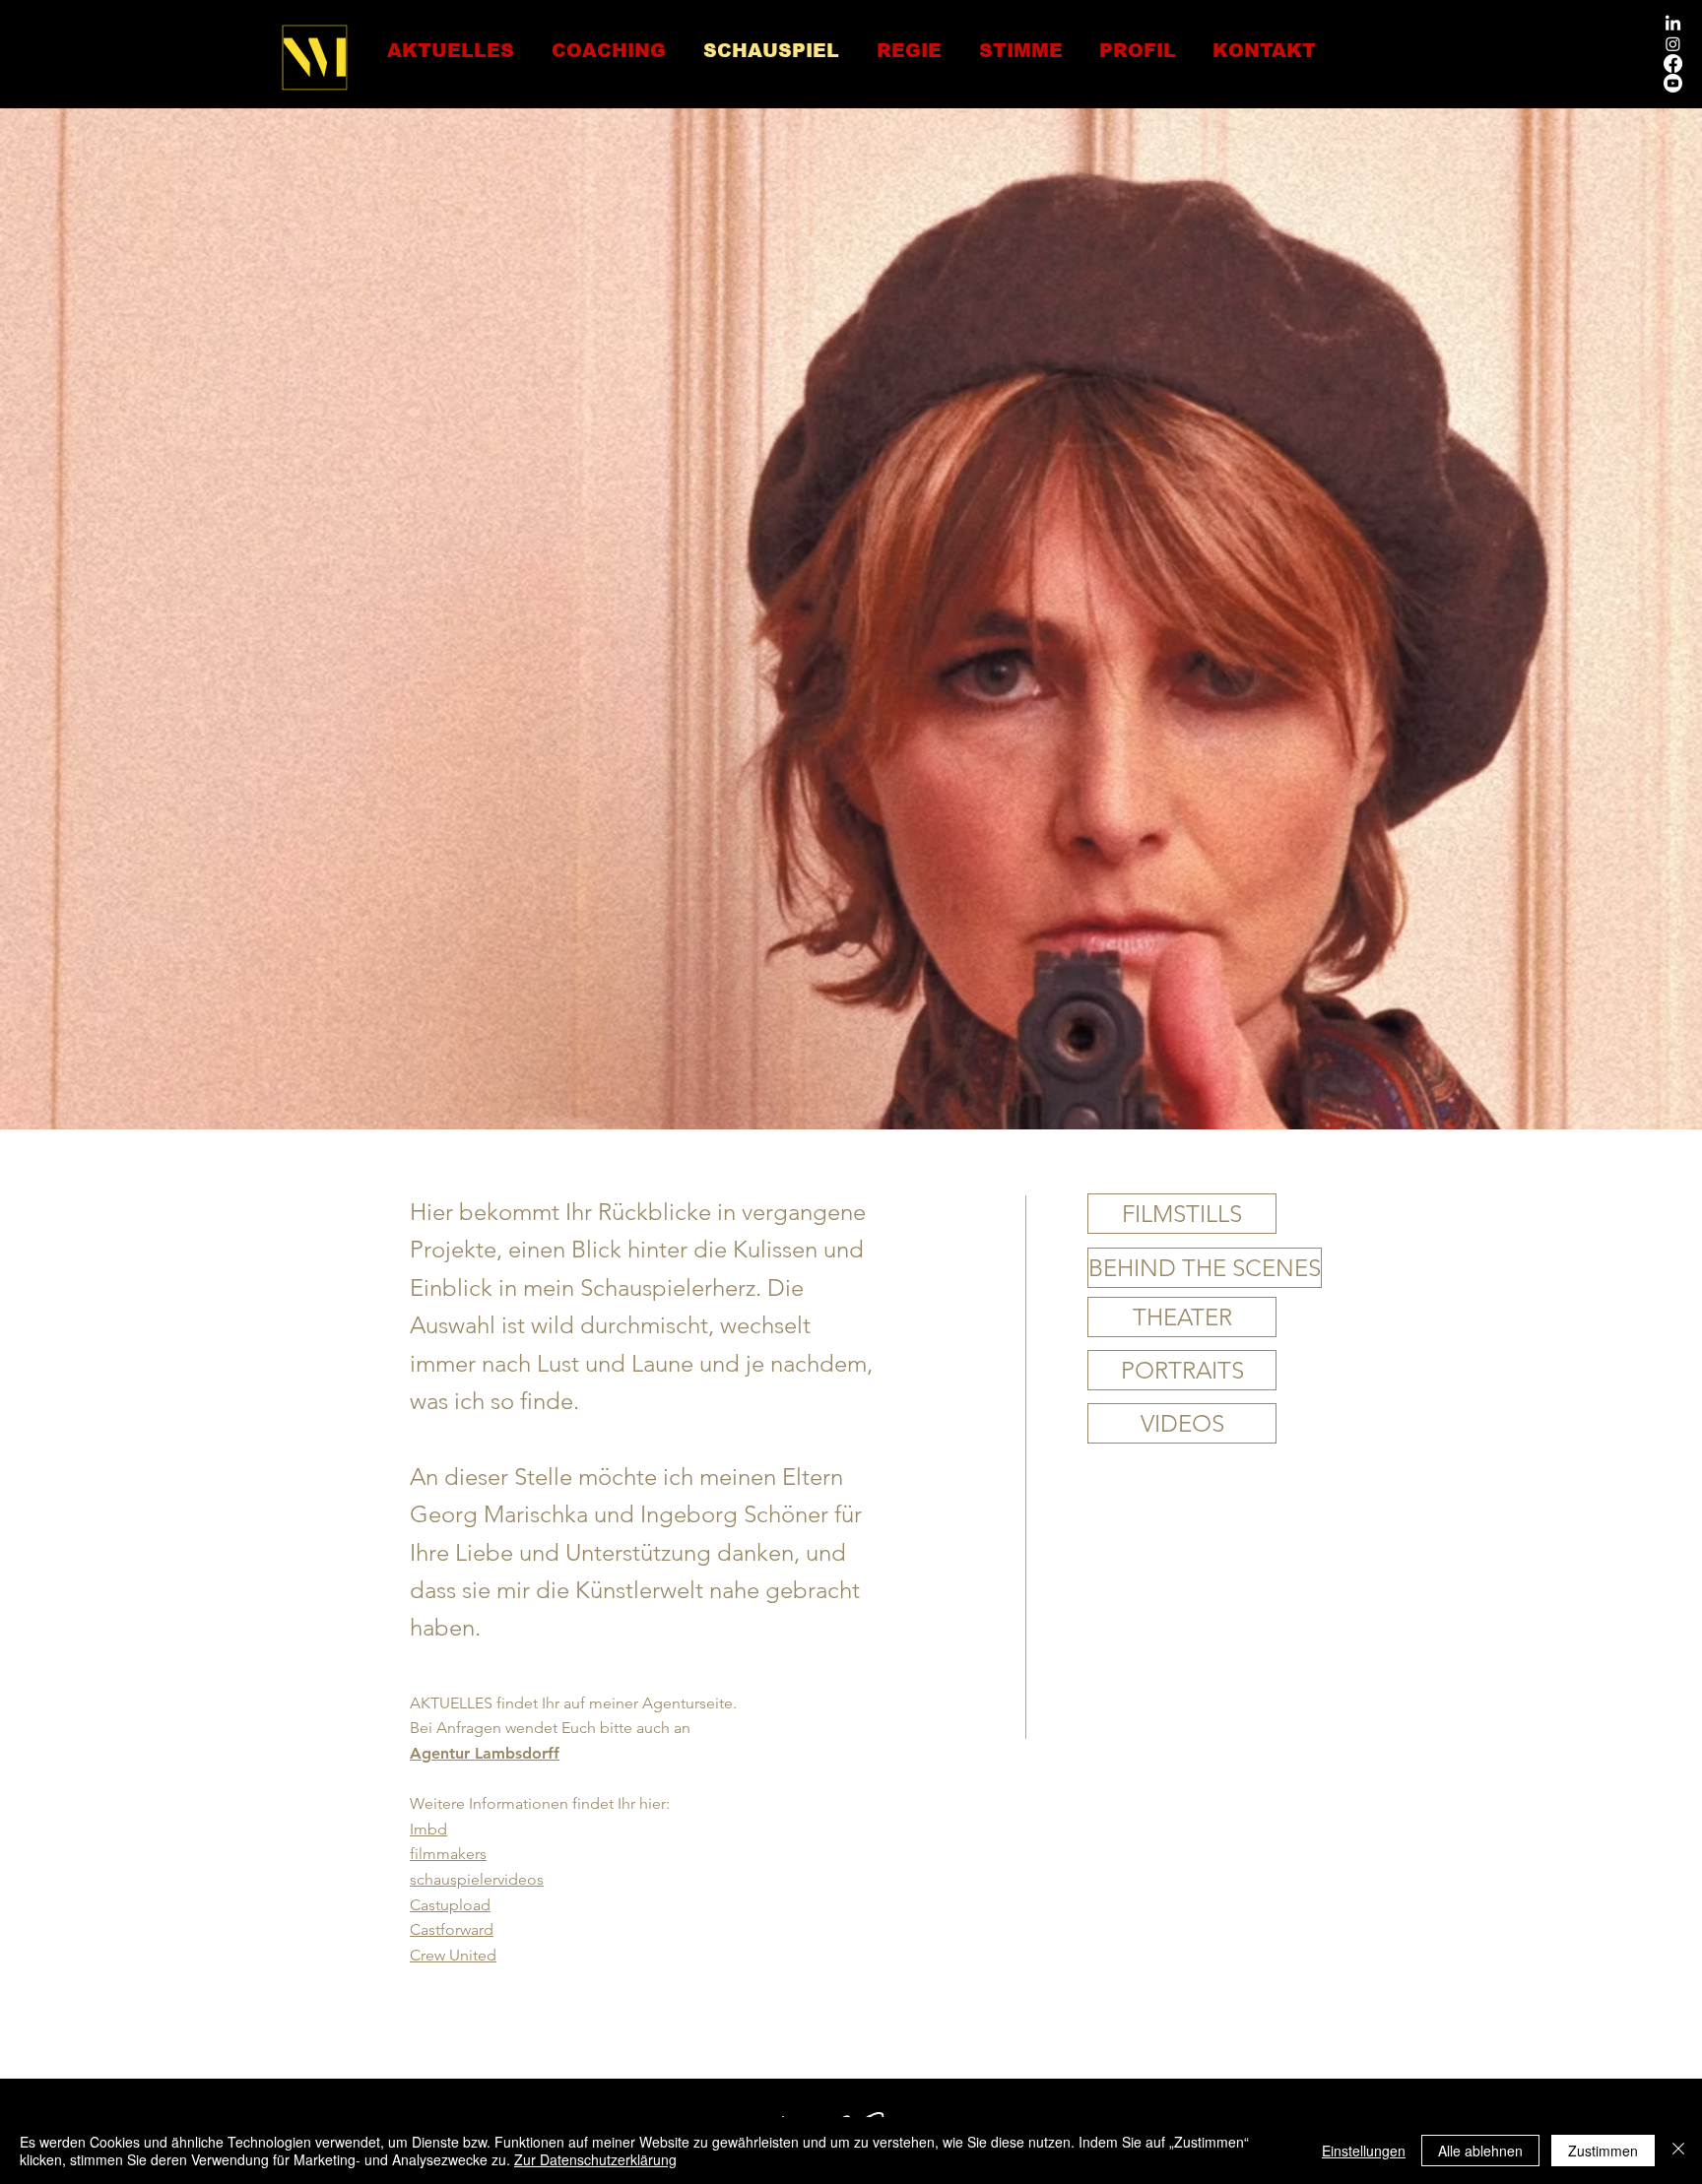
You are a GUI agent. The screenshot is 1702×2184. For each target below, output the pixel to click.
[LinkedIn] (1673, 24)
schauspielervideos (477, 1879)
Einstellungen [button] (1364, 2151)
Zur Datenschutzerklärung (595, 2159)
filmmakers (448, 1854)
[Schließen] (1678, 2151)
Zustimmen (1603, 2151)
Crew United (453, 1955)
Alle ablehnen (1480, 2151)
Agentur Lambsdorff (485, 1753)
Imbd (428, 1829)
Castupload (450, 1905)
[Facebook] (1673, 64)
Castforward (452, 1929)
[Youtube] (1673, 83)
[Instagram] (1673, 44)
